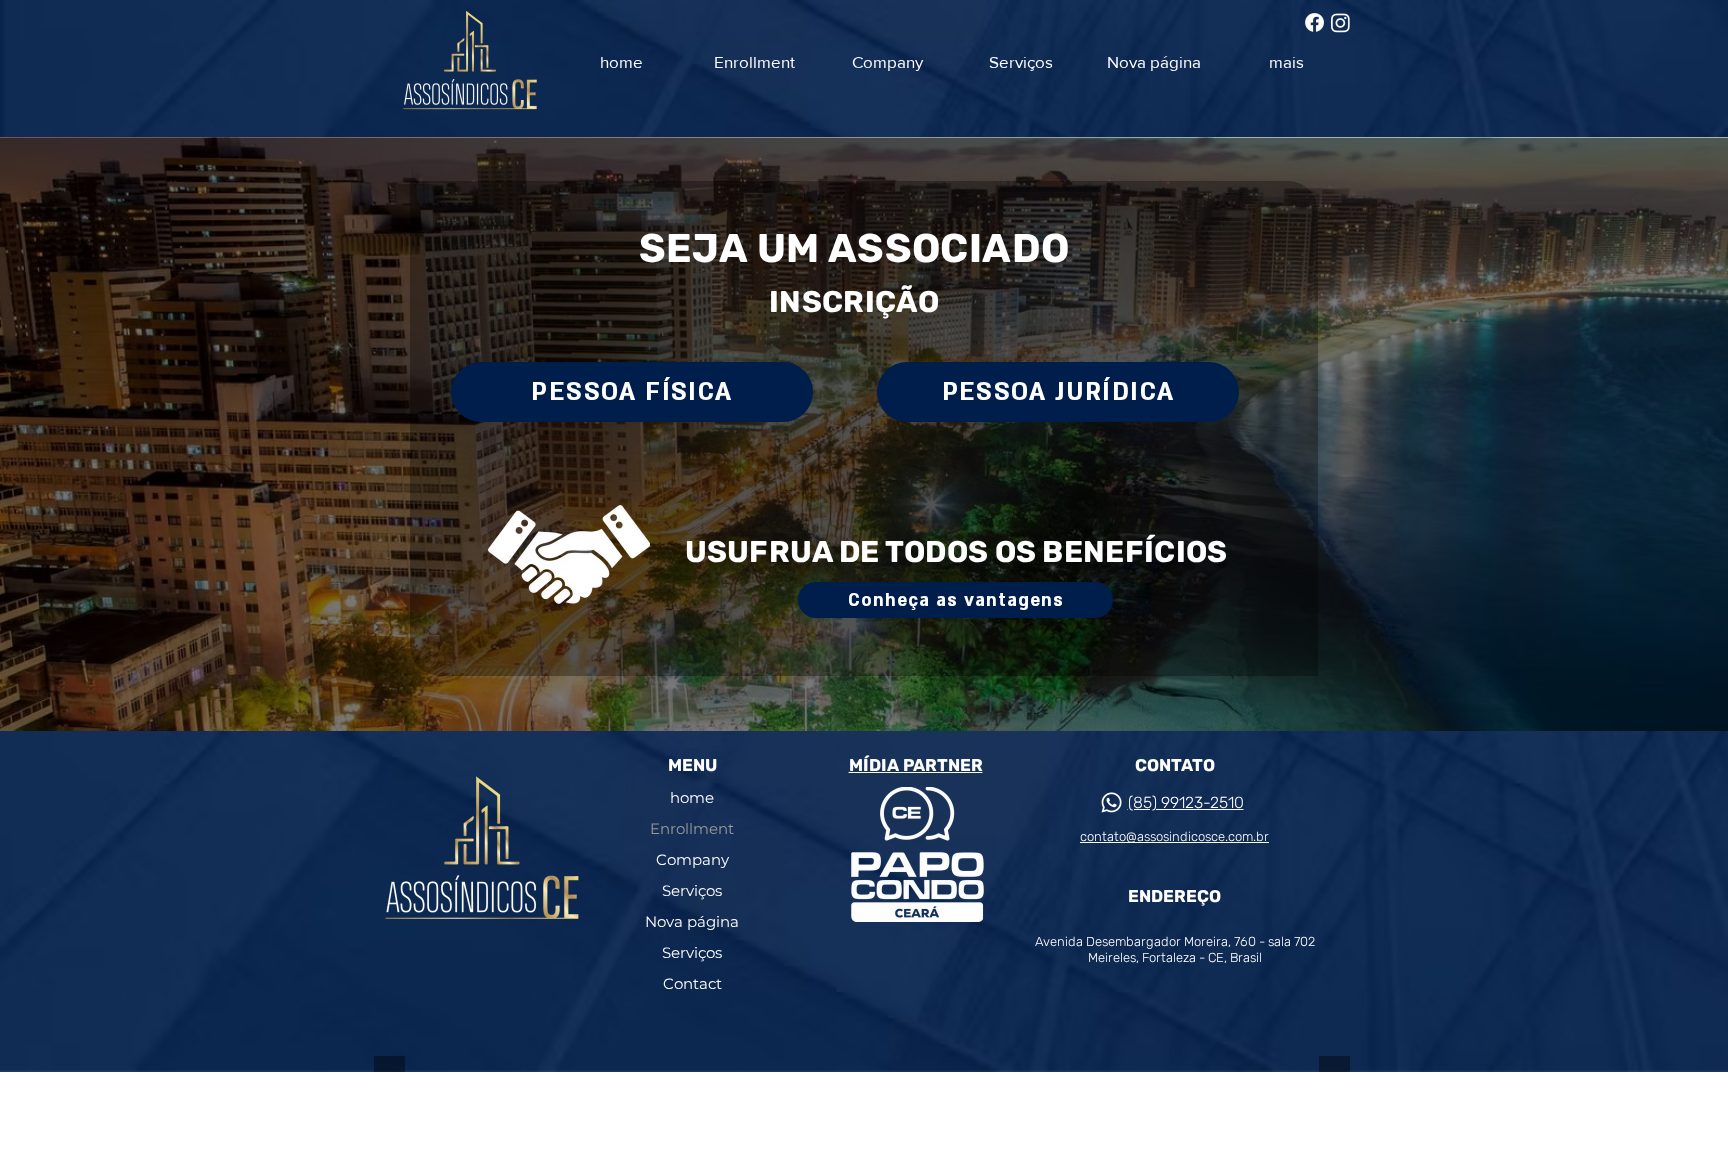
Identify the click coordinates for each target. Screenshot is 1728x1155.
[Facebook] (1314, 22)
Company (692, 859)
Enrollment (692, 828)
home (692, 797)
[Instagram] (1340, 22)
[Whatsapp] (1111, 802)
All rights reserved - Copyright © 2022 (573, 1110)
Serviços (692, 890)
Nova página (692, 921)
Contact (692, 983)
